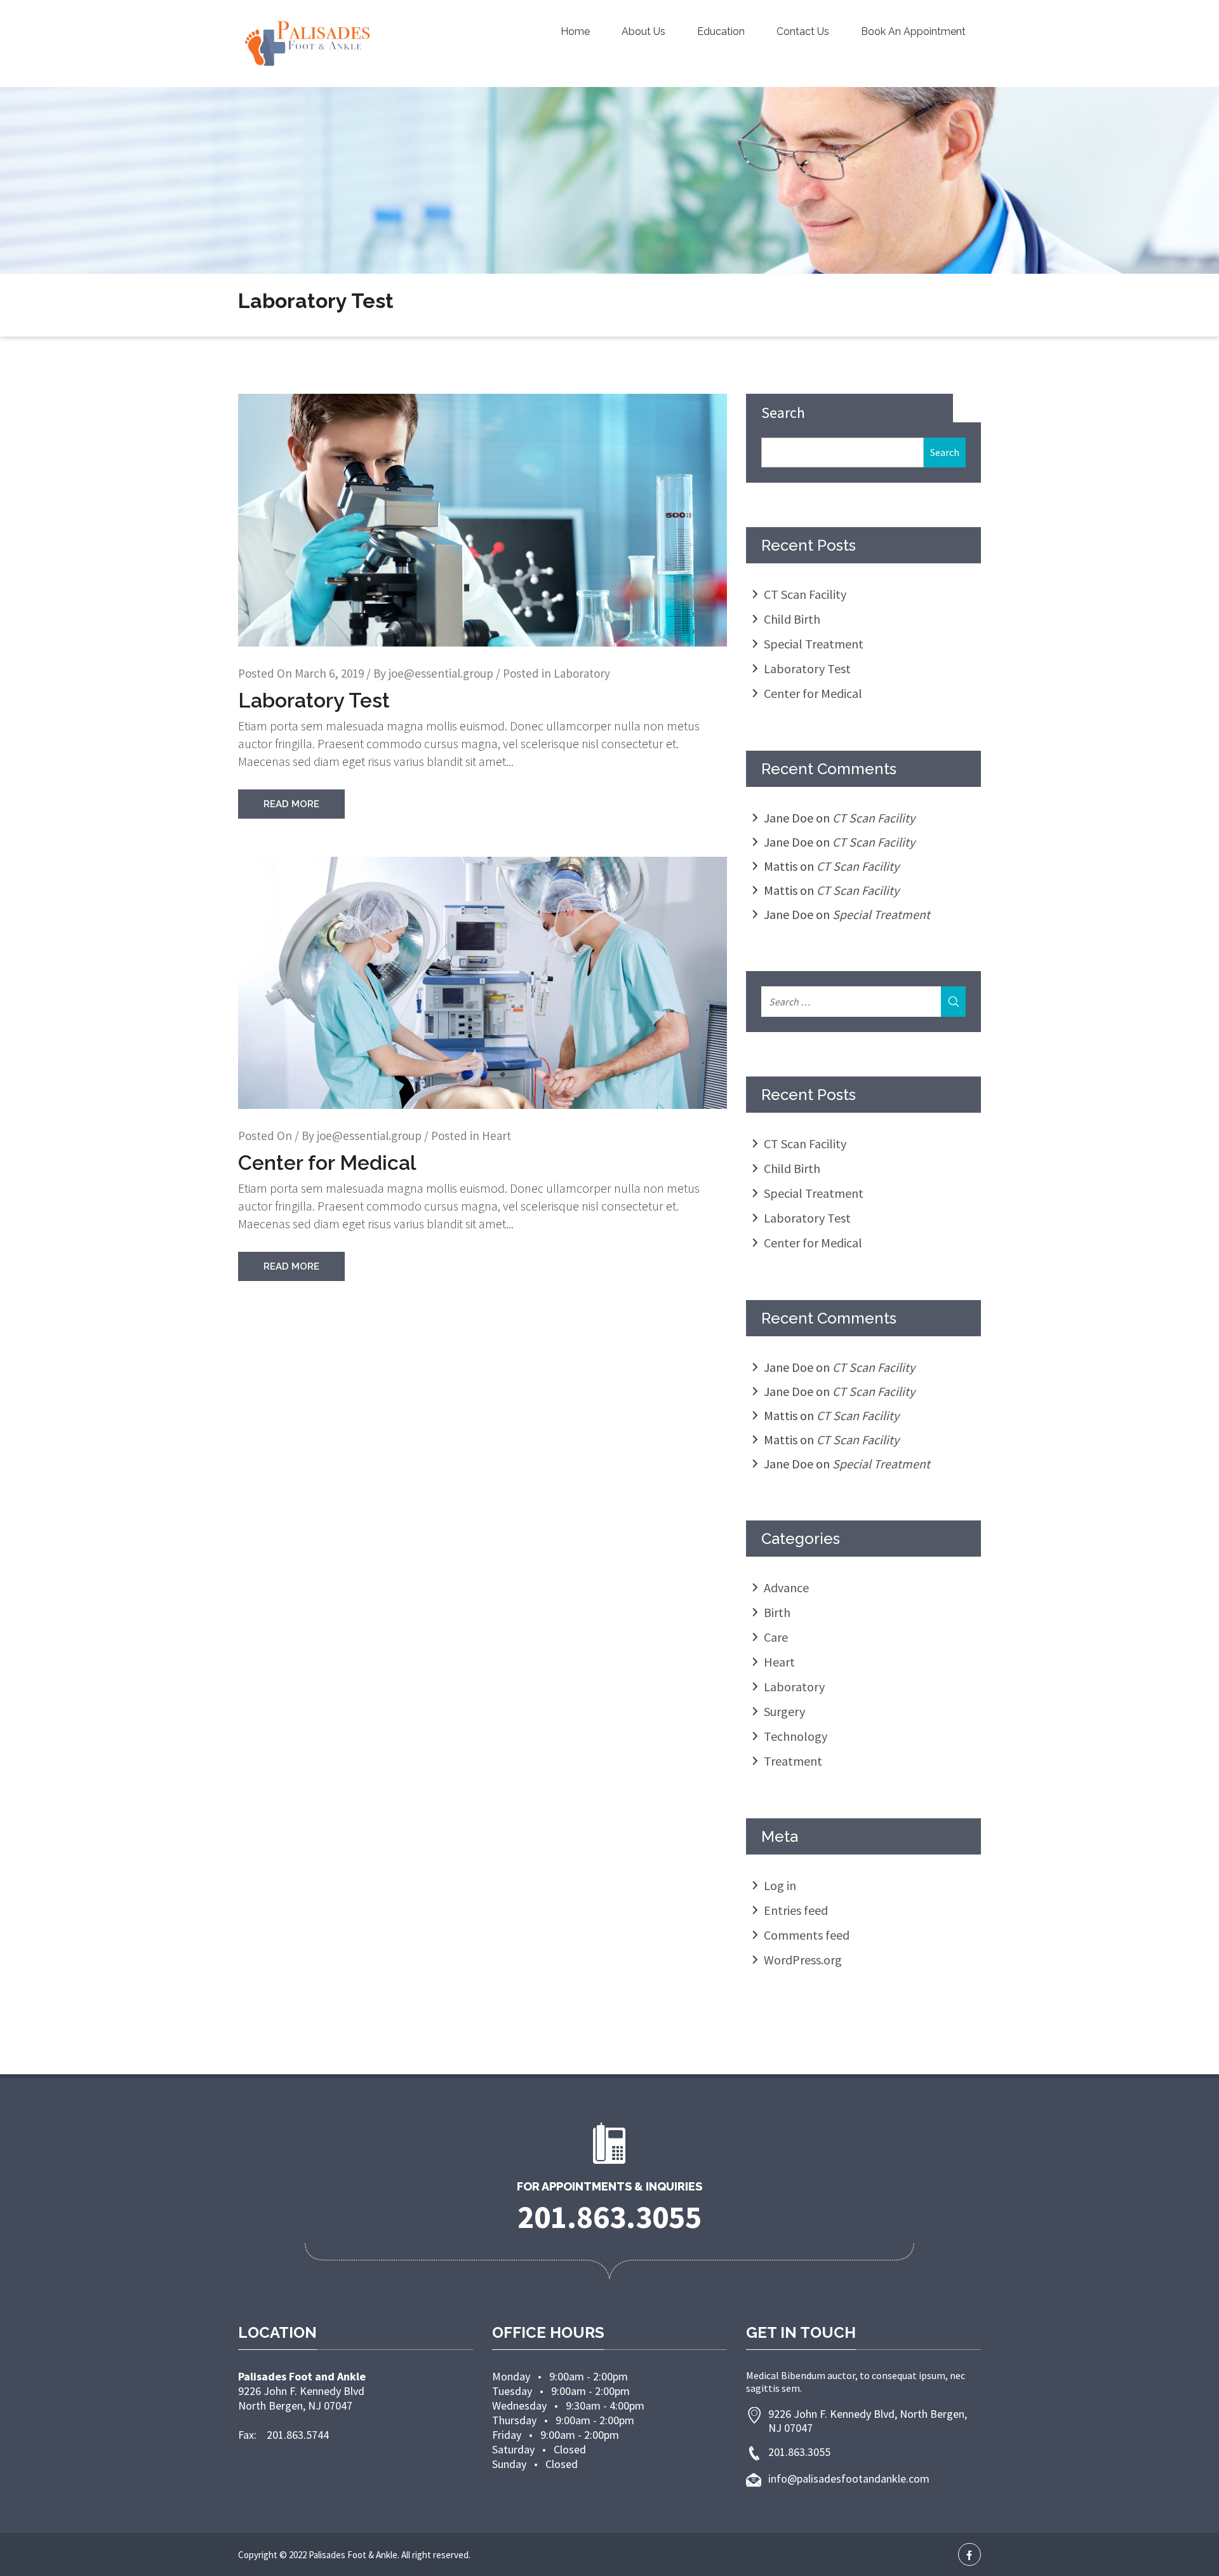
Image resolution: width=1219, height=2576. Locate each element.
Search (783, 413)
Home (575, 31)
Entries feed (796, 1910)
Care (776, 1637)
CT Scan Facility (805, 594)
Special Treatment (814, 644)
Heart (496, 1136)
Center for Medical (327, 1163)
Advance (786, 1587)
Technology (796, 1736)
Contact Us (803, 31)
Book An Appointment (913, 31)
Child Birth (792, 619)
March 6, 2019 (329, 673)
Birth (777, 1612)
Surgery (784, 1711)
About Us (643, 31)
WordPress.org (803, 1960)
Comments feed (807, 1935)
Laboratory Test (314, 700)
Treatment (793, 1761)
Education (721, 31)
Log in (780, 1885)
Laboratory (582, 673)
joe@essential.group (441, 673)
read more (291, 804)
